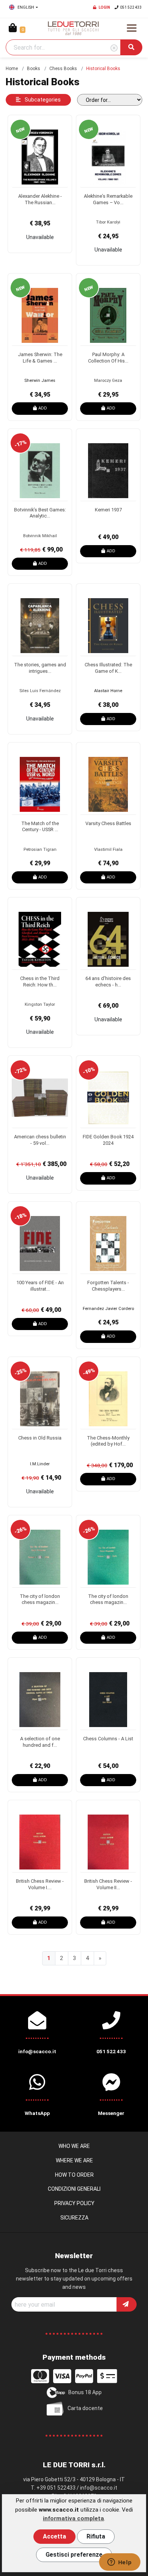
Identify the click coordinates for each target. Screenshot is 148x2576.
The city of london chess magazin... (40, 1599)
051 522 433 (131, 7)
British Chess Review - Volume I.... (40, 1884)
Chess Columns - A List (108, 1739)
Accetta (54, 2536)
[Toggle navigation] (132, 28)
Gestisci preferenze (74, 2555)
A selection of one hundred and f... (40, 1742)
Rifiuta (96, 2536)
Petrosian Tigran (40, 850)
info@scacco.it (99, 2488)
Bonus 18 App (85, 2392)
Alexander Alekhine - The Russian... (40, 199)
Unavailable (40, 237)
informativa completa (73, 2518)
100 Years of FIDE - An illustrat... (40, 1286)
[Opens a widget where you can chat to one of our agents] (120, 2563)
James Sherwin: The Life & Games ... (40, 358)
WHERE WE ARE (74, 2160)
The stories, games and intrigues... (40, 668)
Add (43, 408)
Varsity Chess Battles (108, 823)
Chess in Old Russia (40, 1438)
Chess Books (63, 69)
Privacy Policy (74, 2203)
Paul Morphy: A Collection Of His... (108, 358)
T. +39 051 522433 (53, 2488)
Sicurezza (74, 2218)
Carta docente (85, 2408)
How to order (74, 2175)
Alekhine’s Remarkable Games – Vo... (108, 199)
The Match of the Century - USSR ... (40, 827)
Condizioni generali (74, 2189)
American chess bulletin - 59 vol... (40, 1140)
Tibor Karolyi (108, 222)
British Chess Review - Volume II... (108, 1884)
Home (12, 69)
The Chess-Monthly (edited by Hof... (108, 1441)
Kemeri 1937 (108, 510)
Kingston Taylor (40, 1004)
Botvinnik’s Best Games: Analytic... (40, 513)
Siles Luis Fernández (40, 691)
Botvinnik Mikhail (40, 536)
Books (34, 69)
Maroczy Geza (108, 381)
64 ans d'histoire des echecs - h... (108, 982)
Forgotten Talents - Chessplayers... (108, 1286)
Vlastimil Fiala (108, 850)
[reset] (114, 48)
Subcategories (42, 100)
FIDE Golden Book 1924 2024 (108, 1140)
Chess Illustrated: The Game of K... (108, 668)
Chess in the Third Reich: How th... (40, 982)
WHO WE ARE (74, 2146)
